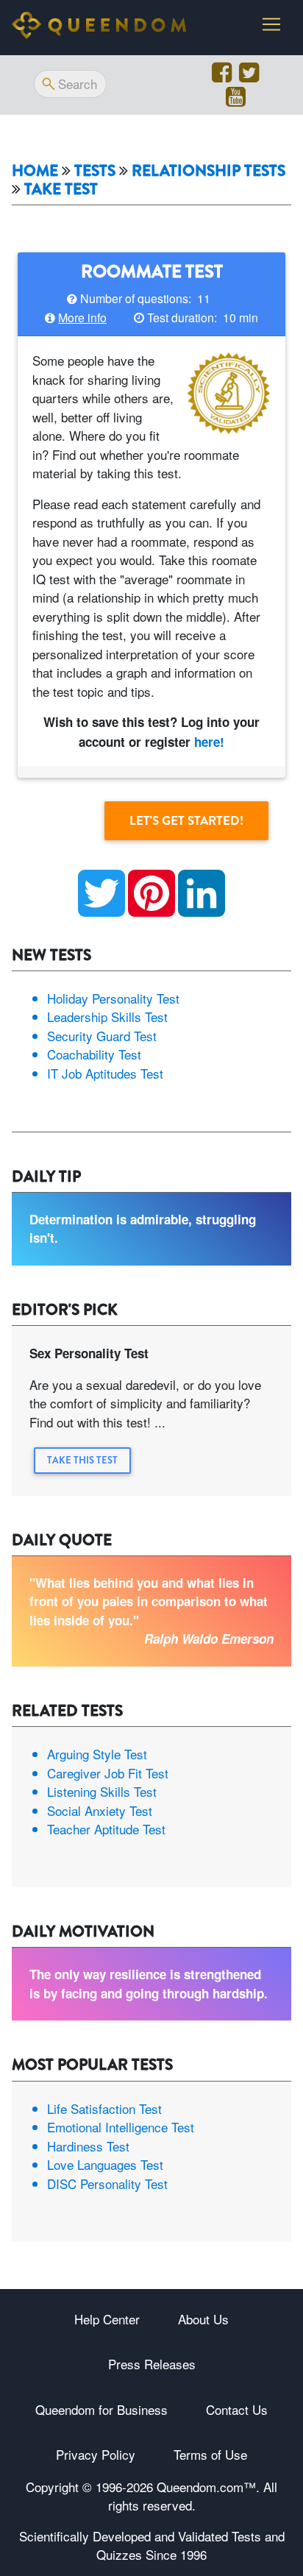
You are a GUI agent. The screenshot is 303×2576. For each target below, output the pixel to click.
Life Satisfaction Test (104, 2108)
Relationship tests (208, 171)
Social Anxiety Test (100, 1810)
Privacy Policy (96, 2454)
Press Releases (152, 2364)
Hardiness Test (88, 2146)
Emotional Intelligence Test (121, 2127)
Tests (95, 171)
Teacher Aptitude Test (106, 1829)
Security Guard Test (102, 1036)
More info (82, 317)
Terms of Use (210, 2454)
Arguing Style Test (97, 1754)
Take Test (61, 189)
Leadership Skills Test (107, 1016)
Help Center (107, 2319)
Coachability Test (94, 1054)
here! (209, 742)
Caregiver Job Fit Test (108, 1773)
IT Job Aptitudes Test (105, 1073)
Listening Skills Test (102, 1791)
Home (35, 171)
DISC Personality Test (107, 2183)
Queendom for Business (101, 2409)
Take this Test (82, 1460)
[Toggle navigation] (271, 24)
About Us (203, 2319)
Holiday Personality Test (113, 998)
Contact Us (237, 2409)
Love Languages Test (105, 2164)
